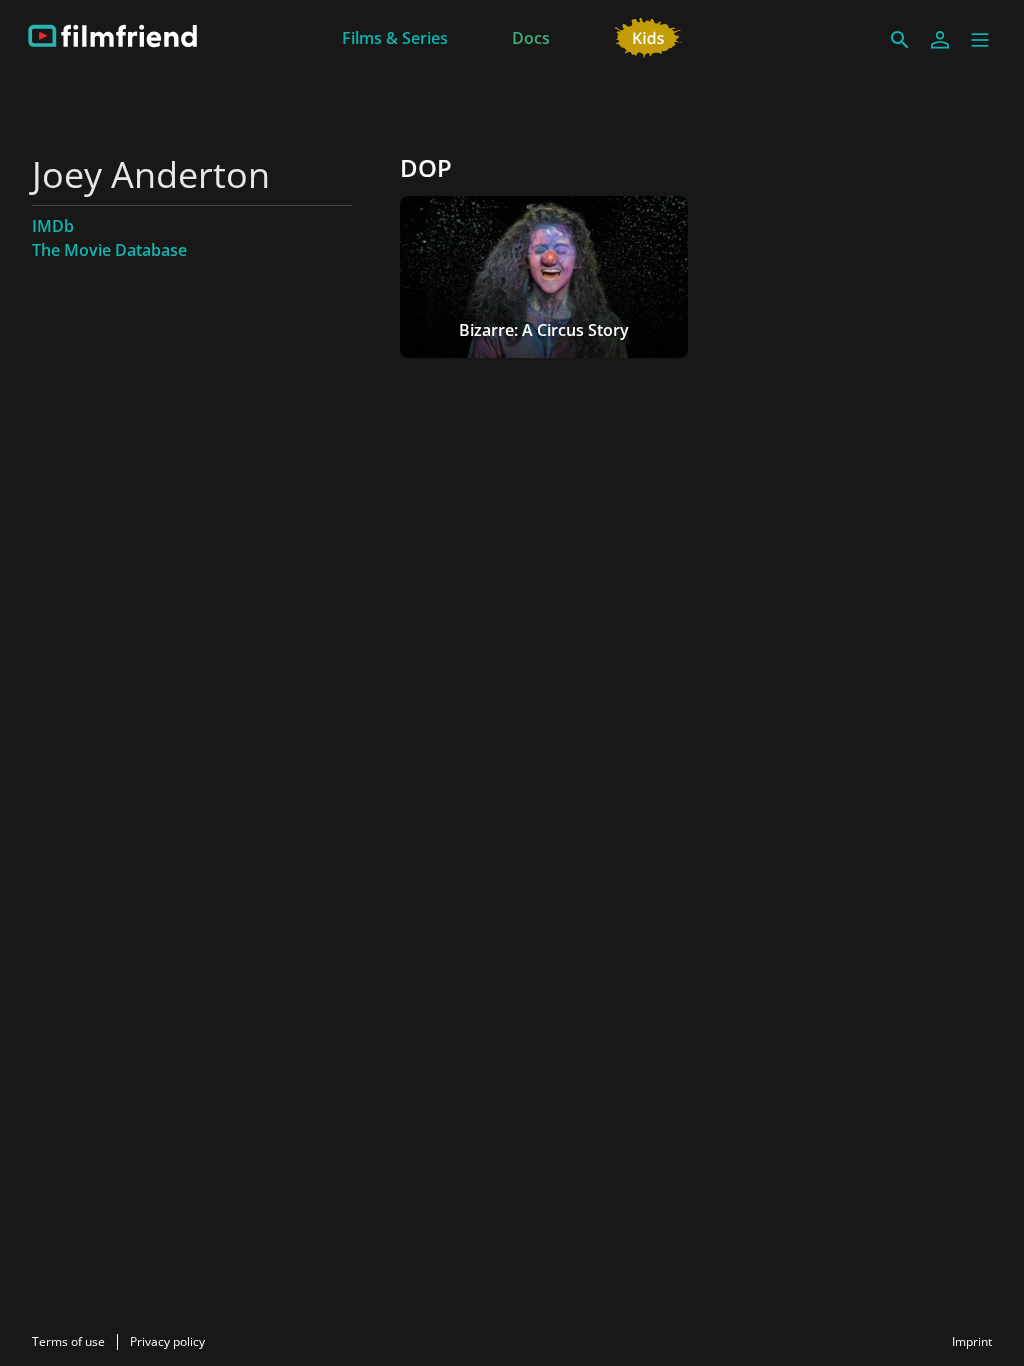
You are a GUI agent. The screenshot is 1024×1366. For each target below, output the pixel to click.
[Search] (900, 40)
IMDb (53, 226)
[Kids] (648, 36)
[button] (980, 40)
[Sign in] (940, 40)
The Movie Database (109, 250)
